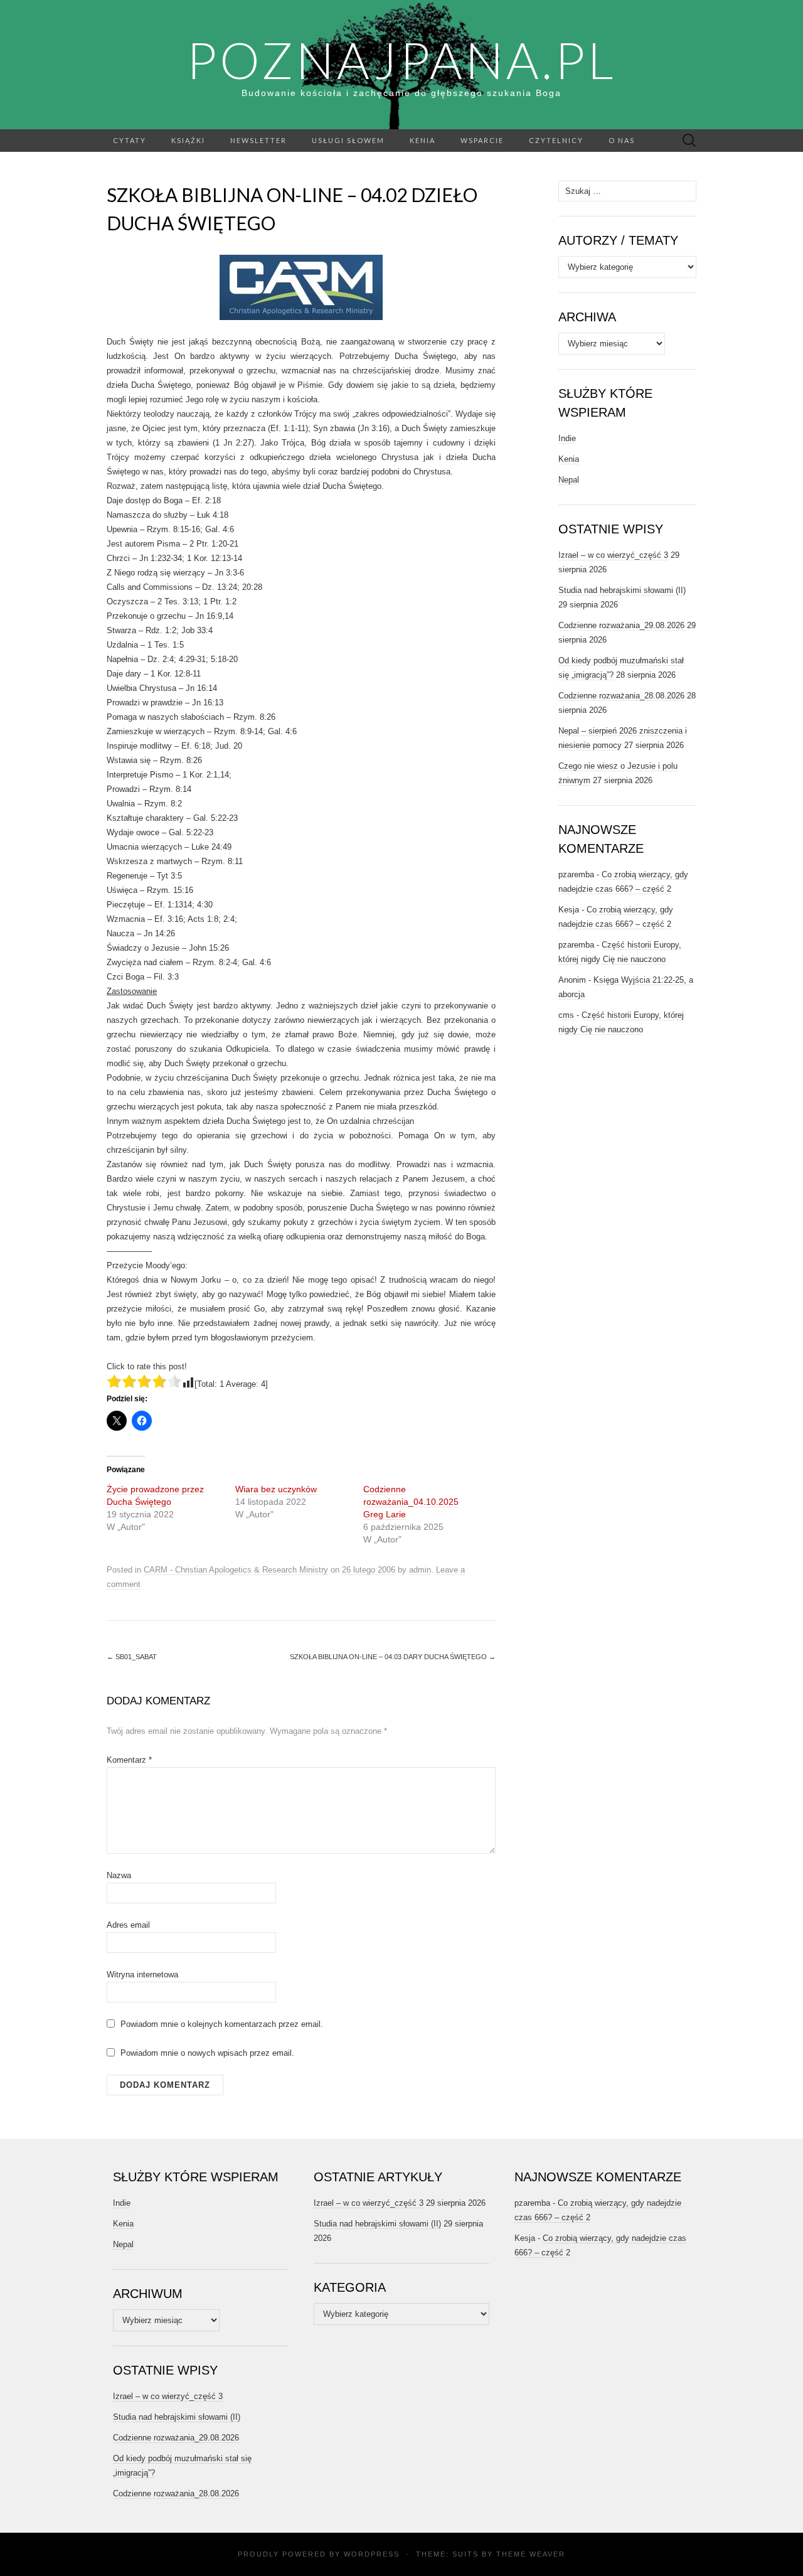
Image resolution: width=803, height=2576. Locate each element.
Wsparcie (482, 140)
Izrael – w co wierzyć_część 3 (613, 555)
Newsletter (258, 140)
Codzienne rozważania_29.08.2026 (621, 625)
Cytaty (130, 140)
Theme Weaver (531, 2554)
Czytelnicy (556, 140)
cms (566, 1015)
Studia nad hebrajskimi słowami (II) (622, 590)
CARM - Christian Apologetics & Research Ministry (236, 1570)
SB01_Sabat (132, 1657)
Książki (188, 140)
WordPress (372, 2554)
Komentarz (129, 1760)
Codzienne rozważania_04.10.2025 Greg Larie (411, 1502)
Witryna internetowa (142, 1975)
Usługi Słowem (348, 140)
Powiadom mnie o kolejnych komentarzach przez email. (222, 2024)
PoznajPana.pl (401, 60)
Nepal (569, 480)
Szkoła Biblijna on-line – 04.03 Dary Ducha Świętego (393, 1657)
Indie (567, 438)
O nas (622, 140)
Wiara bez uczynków (276, 1489)
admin (420, 1570)
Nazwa (119, 1875)
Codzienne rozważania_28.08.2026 (621, 696)
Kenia (423, 140)
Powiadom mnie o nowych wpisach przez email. (207, 2053)
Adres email (128, 1925)
